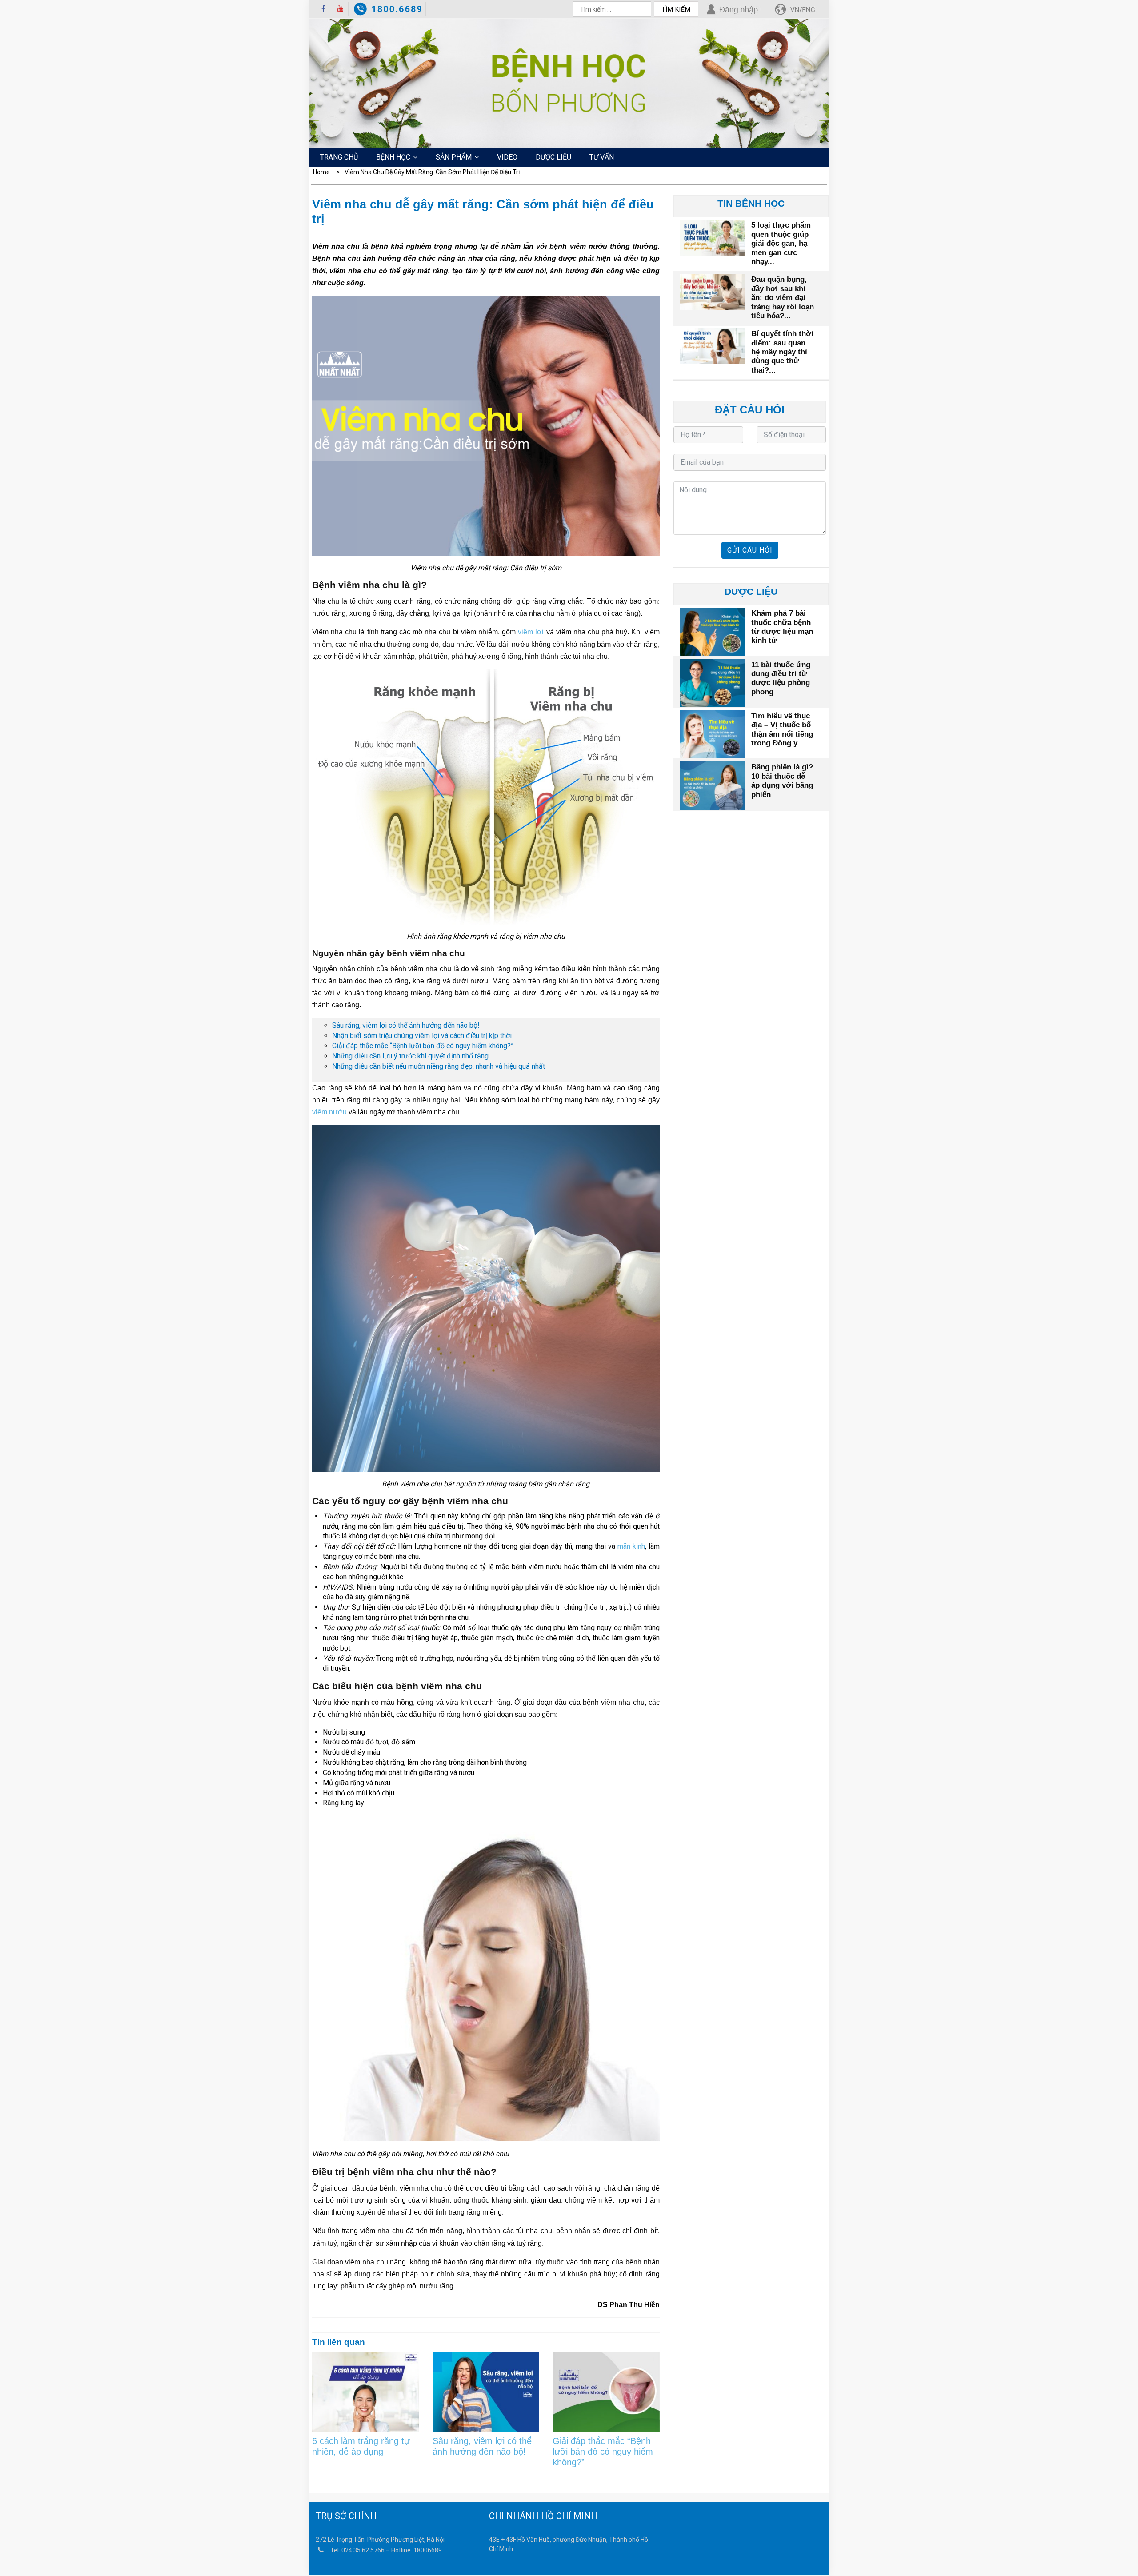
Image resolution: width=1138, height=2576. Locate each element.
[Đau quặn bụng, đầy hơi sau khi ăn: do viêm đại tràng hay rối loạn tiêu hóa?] (712, 290)
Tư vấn (602, 157)
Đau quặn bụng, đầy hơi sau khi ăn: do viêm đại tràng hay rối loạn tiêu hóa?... (783, 298)
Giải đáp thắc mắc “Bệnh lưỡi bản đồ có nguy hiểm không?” (423, 1046)
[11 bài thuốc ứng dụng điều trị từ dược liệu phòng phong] (712, 682)
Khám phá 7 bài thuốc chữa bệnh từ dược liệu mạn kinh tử (782, 627)
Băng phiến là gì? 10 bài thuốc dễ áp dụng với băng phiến (782, 781)
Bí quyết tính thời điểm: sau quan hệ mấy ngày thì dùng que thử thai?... (782, 352)
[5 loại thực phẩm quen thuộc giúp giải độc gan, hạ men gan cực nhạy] (712, 236)
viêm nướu (329, 1112)
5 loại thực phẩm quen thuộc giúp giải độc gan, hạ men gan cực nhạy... (781, 243)
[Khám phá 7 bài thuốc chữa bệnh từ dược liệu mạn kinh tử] (712, 631)
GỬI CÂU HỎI (750, 550)
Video (507, 157)
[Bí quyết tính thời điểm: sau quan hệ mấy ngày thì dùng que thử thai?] (712, 345)
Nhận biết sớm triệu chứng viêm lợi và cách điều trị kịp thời (422, 1036)
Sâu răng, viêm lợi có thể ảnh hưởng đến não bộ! (406, 1025)
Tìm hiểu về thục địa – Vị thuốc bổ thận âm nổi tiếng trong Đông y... (782, 729)
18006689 (428, 2550)
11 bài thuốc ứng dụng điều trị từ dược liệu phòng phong (781, 678)
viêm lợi (531, 632)
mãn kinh (631, 1546)
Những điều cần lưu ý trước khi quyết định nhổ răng (410, 1056)
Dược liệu (553, 157)
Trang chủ (339, 157)
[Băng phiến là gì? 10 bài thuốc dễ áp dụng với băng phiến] (712, 784)
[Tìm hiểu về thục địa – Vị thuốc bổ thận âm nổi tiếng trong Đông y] (712, 733)
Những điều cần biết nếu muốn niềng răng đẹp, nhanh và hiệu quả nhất (439, 1066)
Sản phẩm (454, 157)
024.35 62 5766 (363, 2550)
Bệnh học (393, 157)
